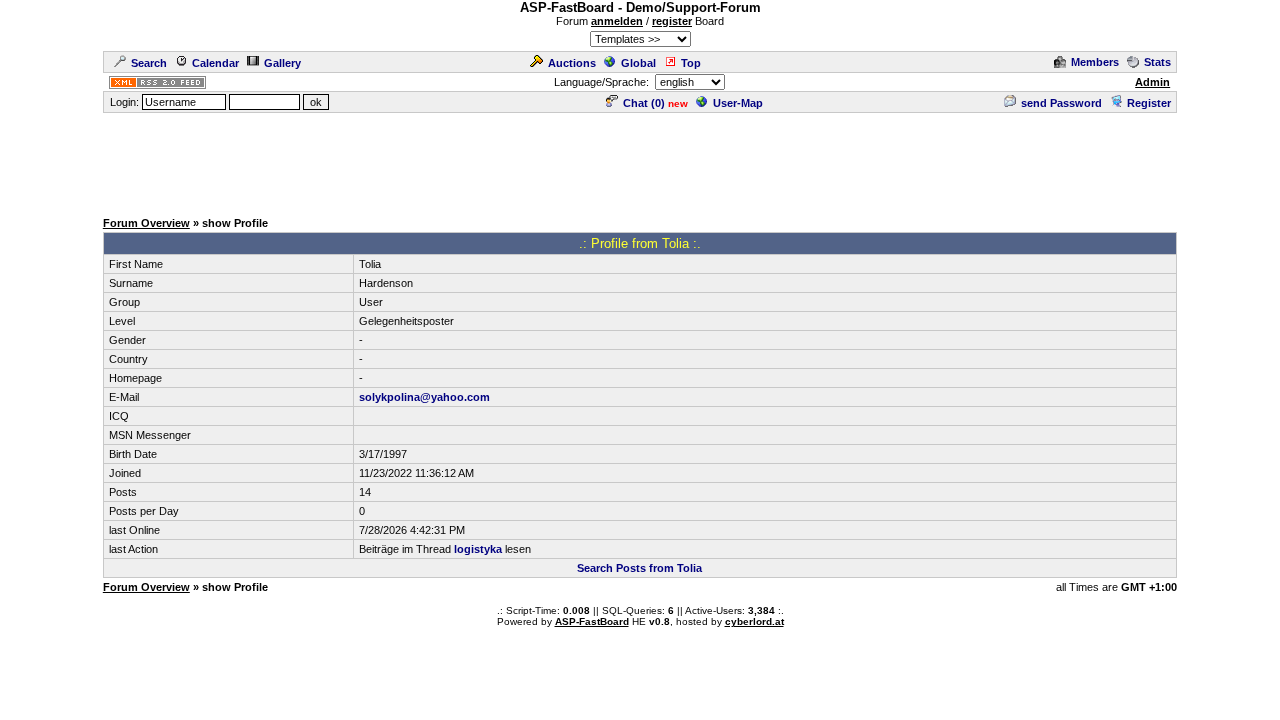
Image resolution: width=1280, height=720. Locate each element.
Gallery (282, 63)
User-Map (738, 103)
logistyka (478, 549)
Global (638, 63)
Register (1149, 103)
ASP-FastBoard (592, 621)
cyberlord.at (754, 621)
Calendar (215, 63)
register (672, 21)
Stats (1157, 62)
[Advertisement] (640, 160)
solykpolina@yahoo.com (424, 397)
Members (1095, 62)
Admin (1152, 82)
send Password (1061, 103)
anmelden (617, 21)
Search (149, 63)
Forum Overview (146, 223)
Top (691, 63)
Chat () (644, 103)
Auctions (572, 63)
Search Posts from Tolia (639, 568)
